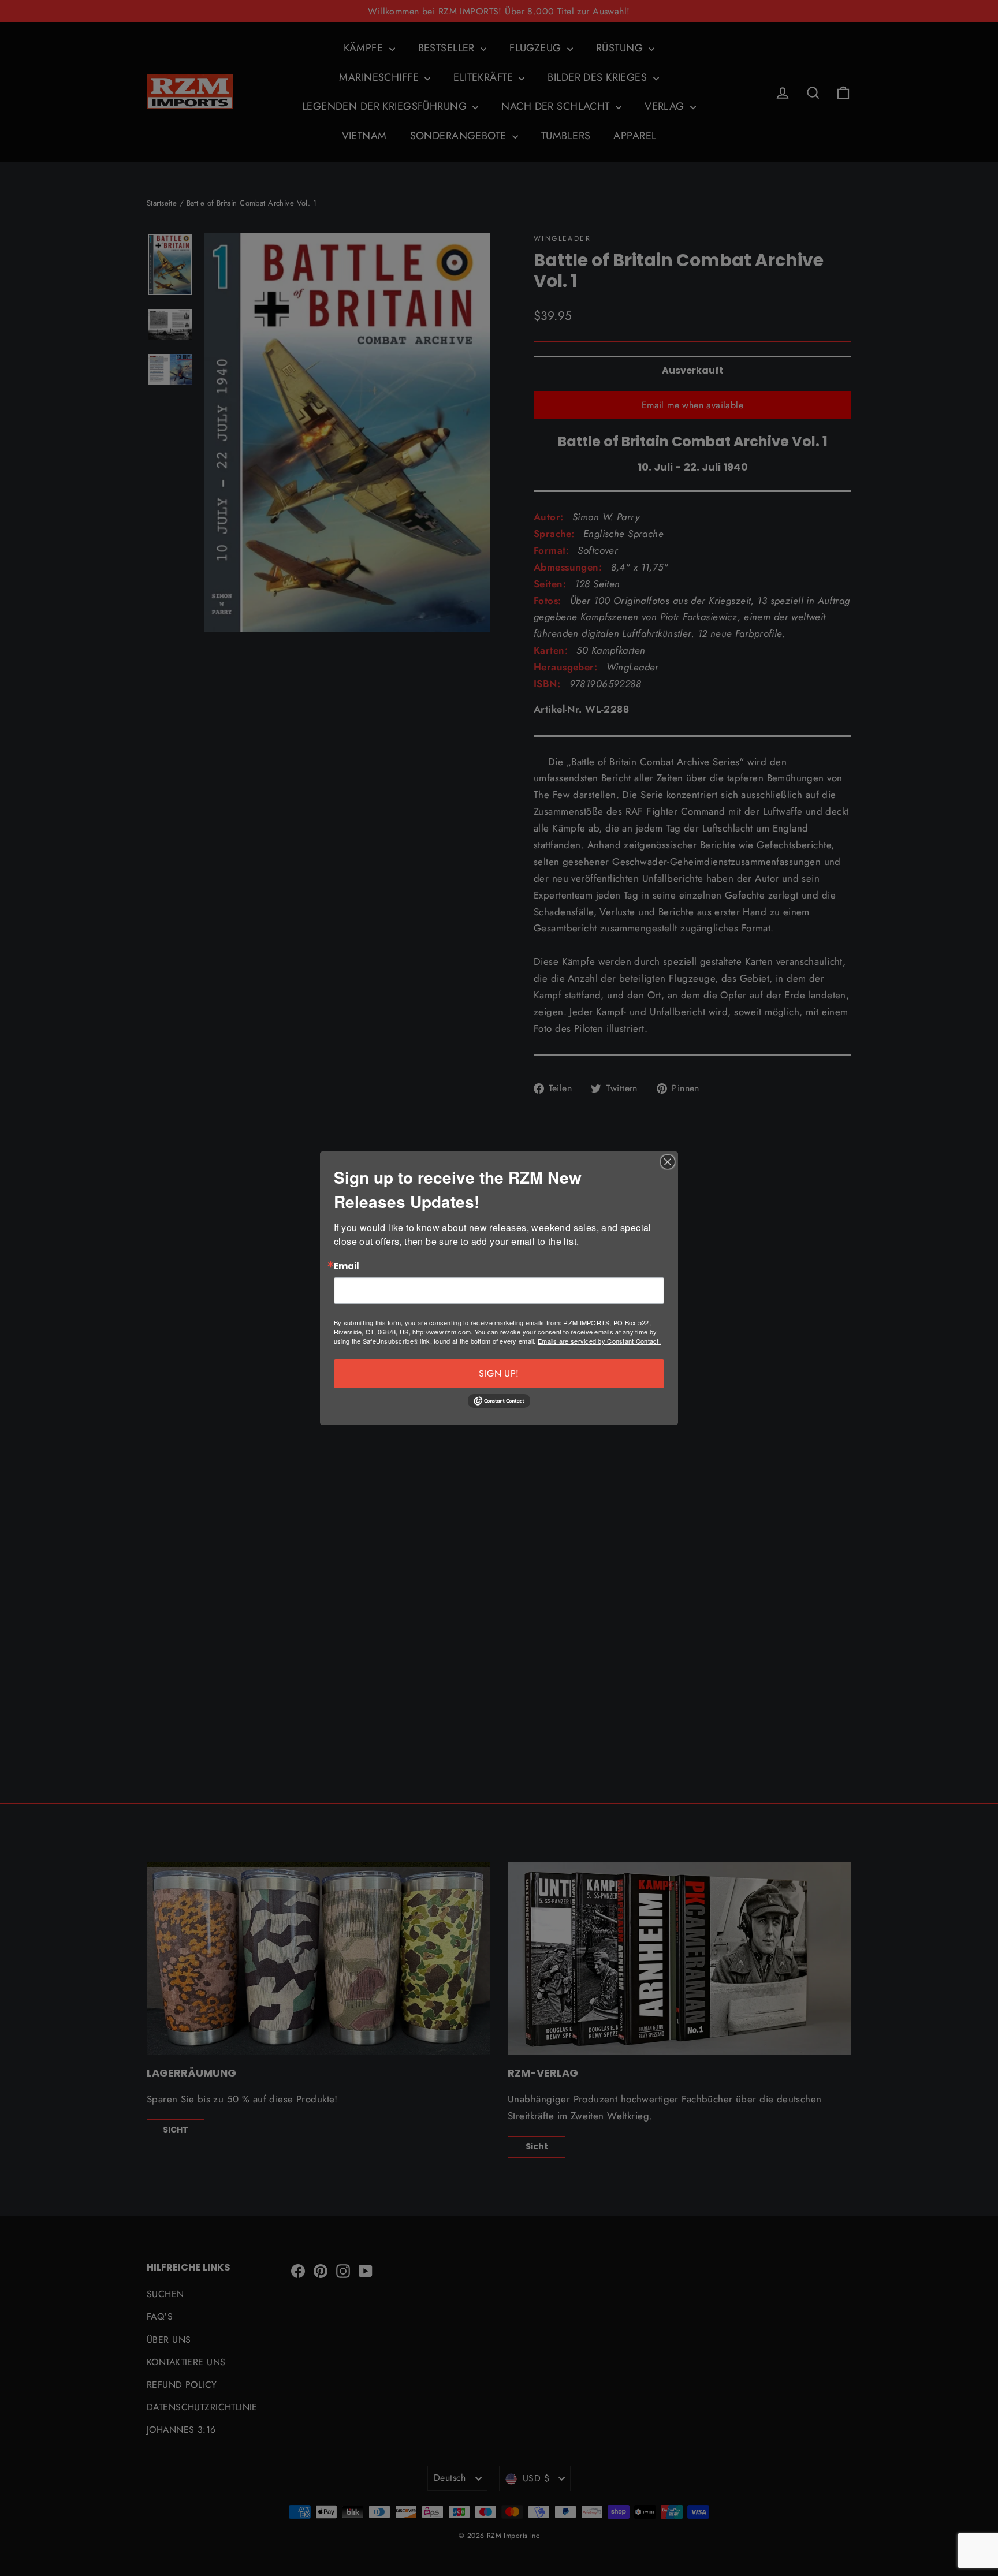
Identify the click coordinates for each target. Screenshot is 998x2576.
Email (347, 1267)
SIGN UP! (499, 1373)
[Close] (668, 1162)
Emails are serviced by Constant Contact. (599, 1341)
